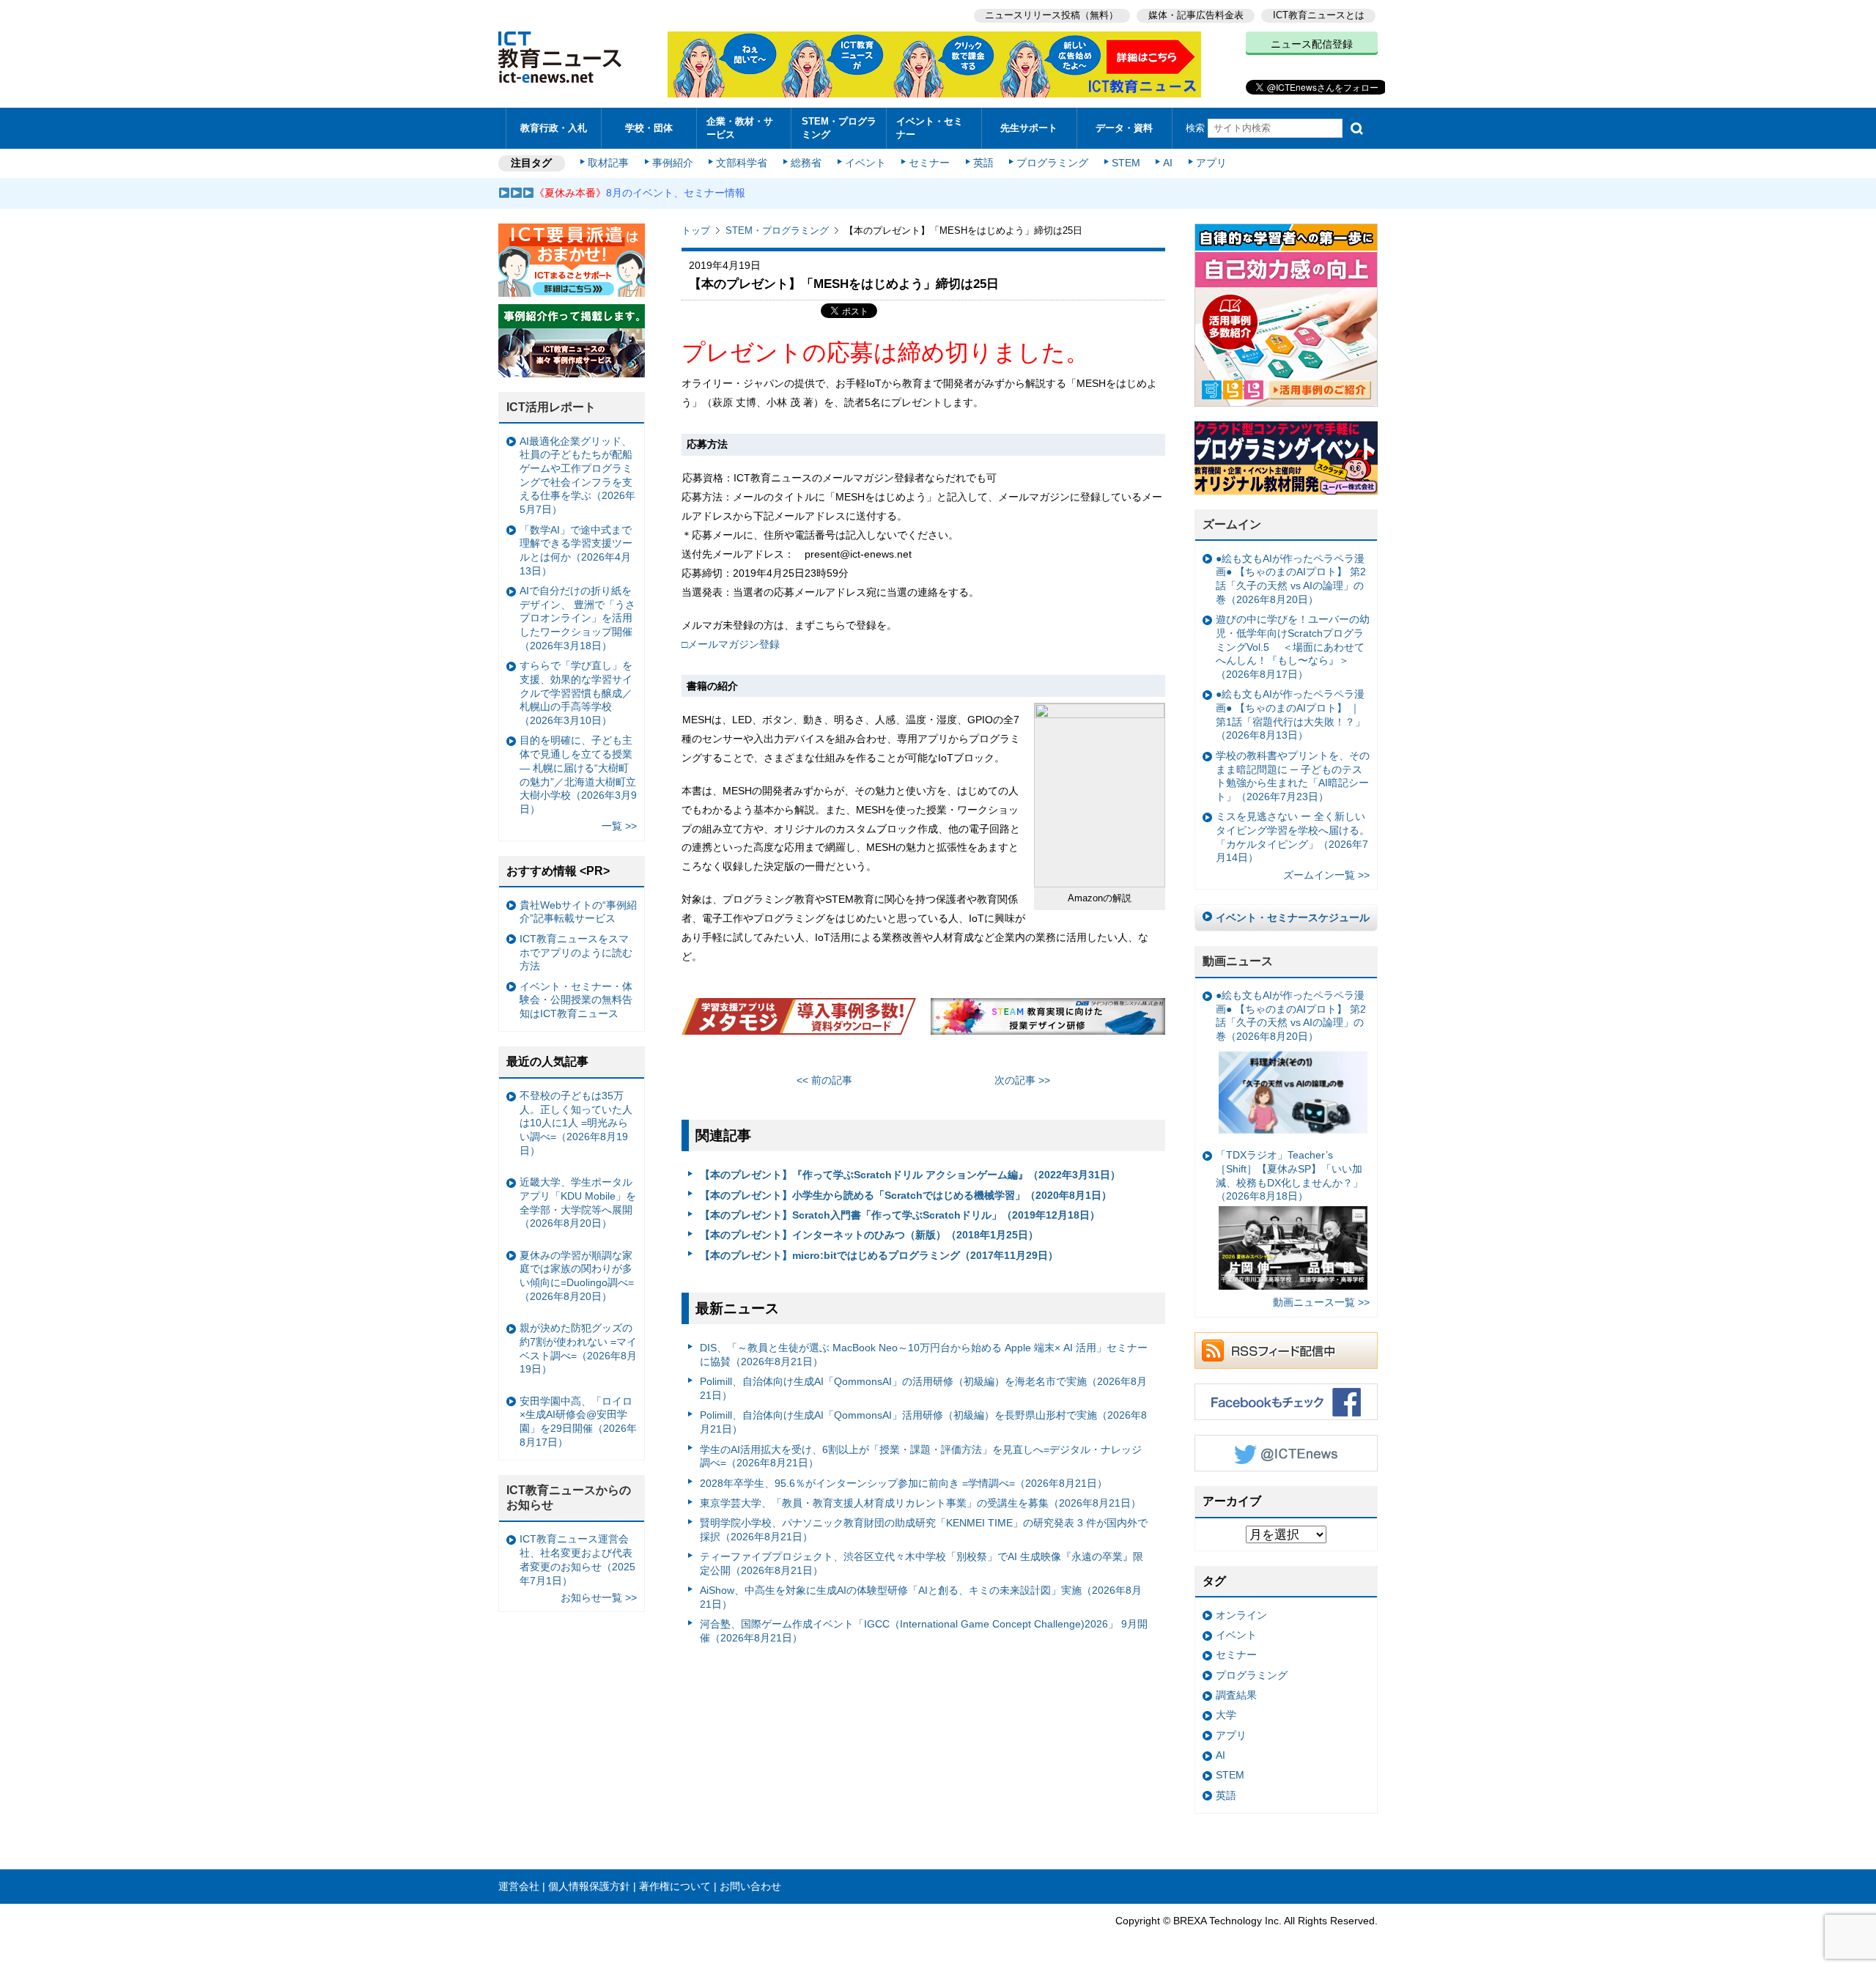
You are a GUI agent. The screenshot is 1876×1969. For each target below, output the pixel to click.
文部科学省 (742, 163)
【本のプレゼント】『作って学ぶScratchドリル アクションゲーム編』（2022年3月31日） (910, 1175)
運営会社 (519, 1886)
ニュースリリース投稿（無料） (1052, 15)
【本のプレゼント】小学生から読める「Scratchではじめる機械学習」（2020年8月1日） (906, 1195)
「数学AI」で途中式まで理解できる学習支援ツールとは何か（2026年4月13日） (576, 550)
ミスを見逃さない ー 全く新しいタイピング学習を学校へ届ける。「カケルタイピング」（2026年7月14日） (1293, 837)
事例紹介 (673, 163)
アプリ (1211, 163)
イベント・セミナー (930, 128)
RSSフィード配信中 (1286, 1351)
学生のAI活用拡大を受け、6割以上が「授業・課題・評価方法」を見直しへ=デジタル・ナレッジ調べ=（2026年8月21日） (921, 1456)
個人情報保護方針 (589, 1886)
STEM (1126, 163)
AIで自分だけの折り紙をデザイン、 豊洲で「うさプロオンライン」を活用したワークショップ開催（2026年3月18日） (577, 618)
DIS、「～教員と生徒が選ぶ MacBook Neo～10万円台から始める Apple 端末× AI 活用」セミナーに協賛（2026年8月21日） (924, 1355)
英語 (983, 163)
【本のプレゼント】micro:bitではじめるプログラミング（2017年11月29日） (879, 1255)
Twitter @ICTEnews (1286, 1453)
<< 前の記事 (824, 1080)
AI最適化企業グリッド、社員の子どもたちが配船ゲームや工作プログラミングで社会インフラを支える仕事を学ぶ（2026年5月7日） (577, 476)
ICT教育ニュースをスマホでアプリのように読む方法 (576, 952)
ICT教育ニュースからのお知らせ (569, 1498)
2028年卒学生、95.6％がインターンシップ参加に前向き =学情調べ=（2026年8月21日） (904, 1483)
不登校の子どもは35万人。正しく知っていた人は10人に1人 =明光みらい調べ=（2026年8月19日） (576, 1123)
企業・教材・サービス (740, 128)
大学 (1226, 1715)
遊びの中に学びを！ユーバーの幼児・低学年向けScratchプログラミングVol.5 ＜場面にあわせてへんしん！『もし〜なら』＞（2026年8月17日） (1293, 647)
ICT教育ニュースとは (1319, 15)
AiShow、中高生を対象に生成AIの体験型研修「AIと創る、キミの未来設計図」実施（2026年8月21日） (921, 1597)
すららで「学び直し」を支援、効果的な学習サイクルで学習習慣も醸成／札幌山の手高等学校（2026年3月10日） (576, 693)
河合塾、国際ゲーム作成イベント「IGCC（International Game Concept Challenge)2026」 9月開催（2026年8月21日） (924, 1631)
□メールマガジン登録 (731, 644)
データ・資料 (1124, 128)
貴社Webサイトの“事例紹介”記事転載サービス (578, 912)
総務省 (806, 163)
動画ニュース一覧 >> (1321, 1302)
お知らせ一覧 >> (599, 1597)
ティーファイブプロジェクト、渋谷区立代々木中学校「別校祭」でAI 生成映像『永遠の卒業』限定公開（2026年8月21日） (922, 1563)
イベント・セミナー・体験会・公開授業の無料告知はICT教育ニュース (576, 1000)
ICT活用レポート (551, 407)
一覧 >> (619, 826)
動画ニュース (1238, 961)
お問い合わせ (750, 1886)
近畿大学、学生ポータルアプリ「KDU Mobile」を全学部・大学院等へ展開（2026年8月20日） (578, 1203)
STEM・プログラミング (839, 128)
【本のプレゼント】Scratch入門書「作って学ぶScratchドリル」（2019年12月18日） (900, 1215)
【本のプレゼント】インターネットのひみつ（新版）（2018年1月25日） (869, 1235)
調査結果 (1236, 1695)
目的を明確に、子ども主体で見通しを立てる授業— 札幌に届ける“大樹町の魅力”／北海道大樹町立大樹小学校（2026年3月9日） (578, 775)
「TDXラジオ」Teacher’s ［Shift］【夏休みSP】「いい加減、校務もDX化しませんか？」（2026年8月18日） (1289, 1175)
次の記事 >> (1022, 1080)
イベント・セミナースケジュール (1293, 917)
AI (1168, 163)
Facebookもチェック (1286, 1402)
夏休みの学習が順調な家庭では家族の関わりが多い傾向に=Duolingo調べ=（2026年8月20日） (577, 1276)
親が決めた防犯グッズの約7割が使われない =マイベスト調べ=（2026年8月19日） (578, 1348)
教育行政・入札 (554, 128)
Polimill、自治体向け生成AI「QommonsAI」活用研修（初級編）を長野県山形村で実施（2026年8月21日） (923, 1422)
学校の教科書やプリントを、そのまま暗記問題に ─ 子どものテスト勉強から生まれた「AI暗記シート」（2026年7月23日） (1293, 776)
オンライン (1241, 1615)
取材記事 (608, 163)
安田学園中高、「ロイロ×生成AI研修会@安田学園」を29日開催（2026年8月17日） (578, 1422)
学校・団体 (649, 128)
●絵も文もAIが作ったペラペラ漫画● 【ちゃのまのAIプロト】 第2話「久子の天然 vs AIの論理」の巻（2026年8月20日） (1291, 579)
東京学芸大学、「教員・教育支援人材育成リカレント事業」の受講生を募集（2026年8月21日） (920, 1503)
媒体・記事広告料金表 (1196, 15)
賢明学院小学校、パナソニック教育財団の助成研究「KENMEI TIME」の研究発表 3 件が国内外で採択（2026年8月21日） (924, 1530)
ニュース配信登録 (1312, 44)
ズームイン (1232, 524)
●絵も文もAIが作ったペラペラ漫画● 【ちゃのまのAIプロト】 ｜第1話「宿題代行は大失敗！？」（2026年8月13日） (1290, 714)
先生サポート (1029, 128)
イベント (865, 163)
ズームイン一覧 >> (1326, 875)
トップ (696, 230)
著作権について (675, 1886)
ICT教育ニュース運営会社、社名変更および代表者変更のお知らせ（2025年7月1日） (577, 1559)
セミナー (929, 163)
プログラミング (1052, 163)
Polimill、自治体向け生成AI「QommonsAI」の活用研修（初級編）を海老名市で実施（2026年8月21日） (923, 1388)
